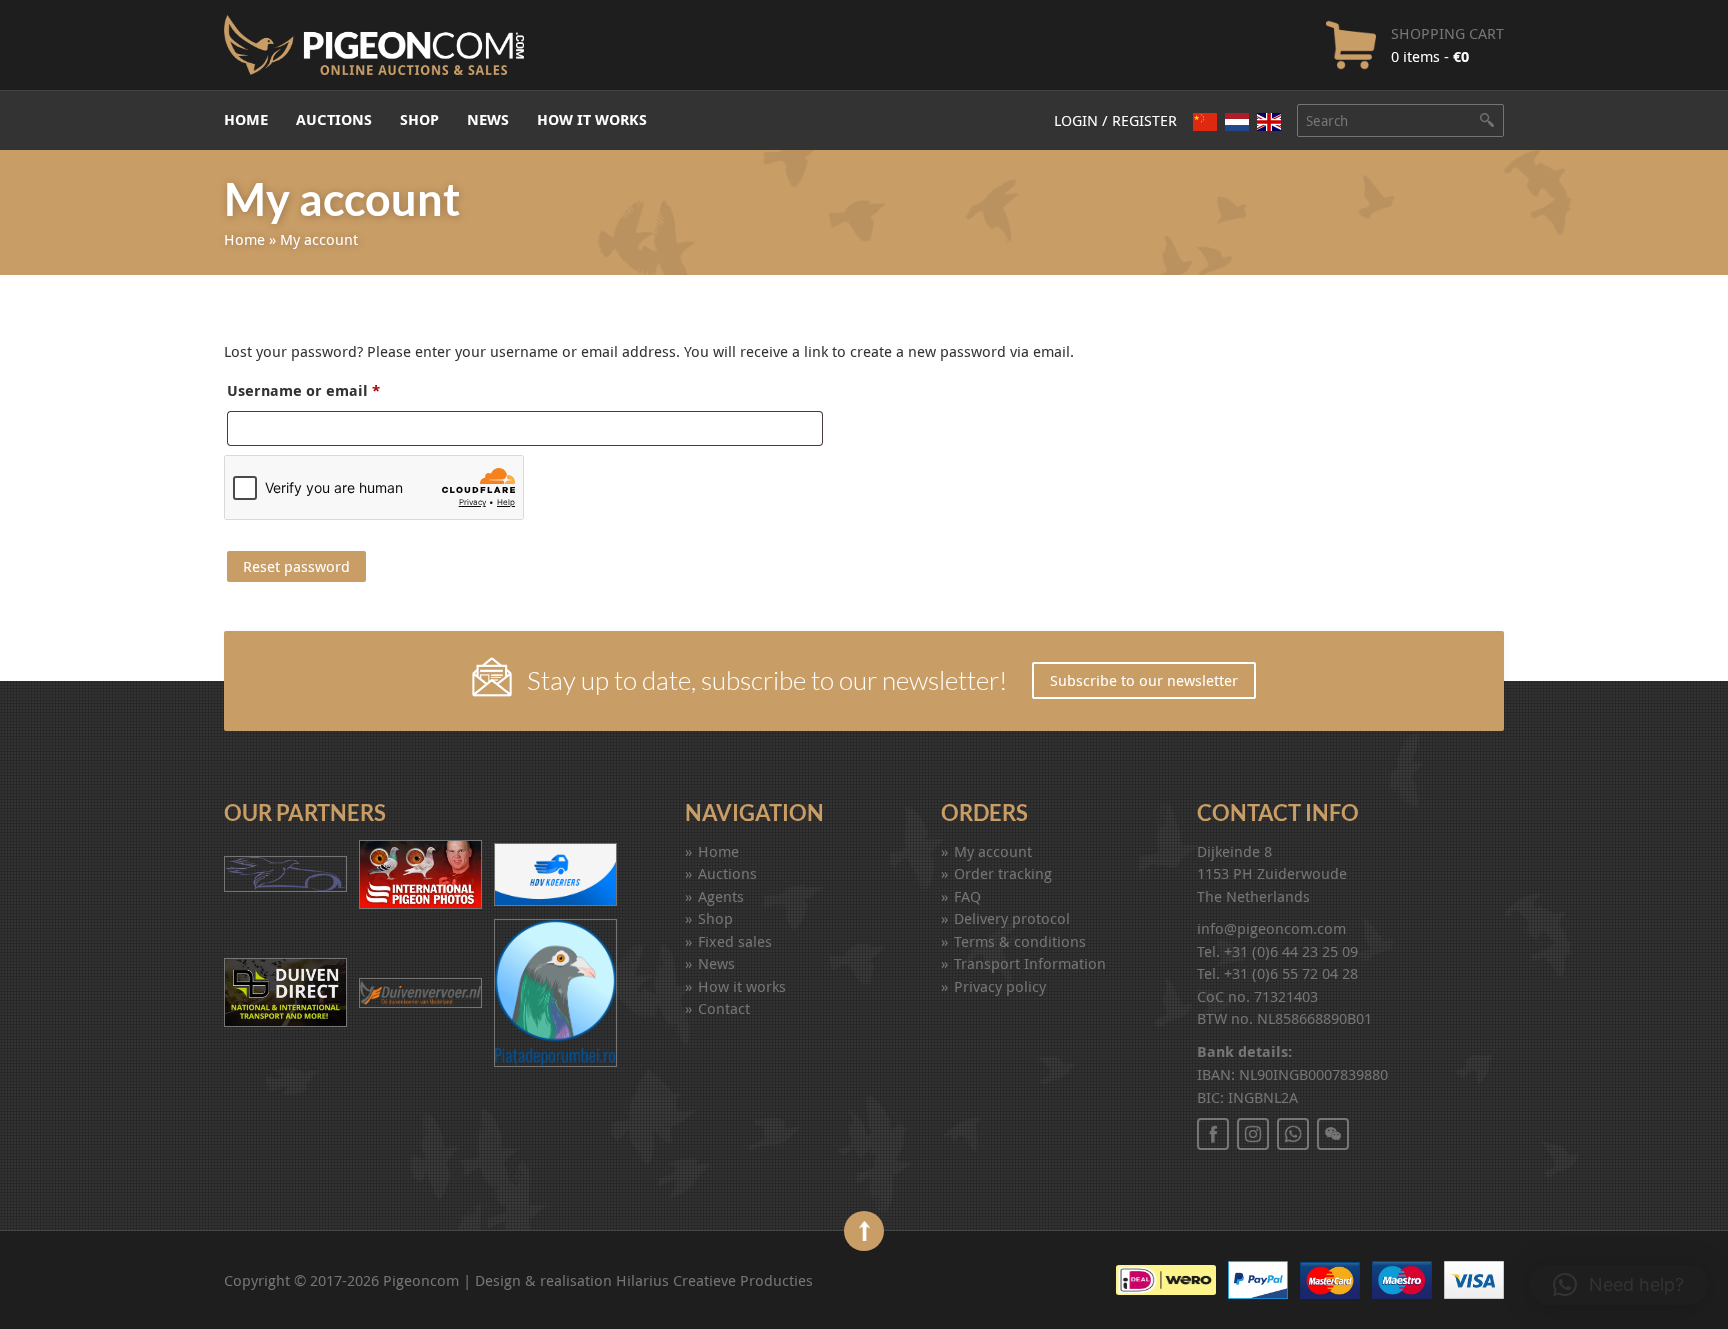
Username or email (347, 393)
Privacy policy (1000, 986)
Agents (721, 896)
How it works (592, 119)
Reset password (296, 566)
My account (993, 851)
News (488, 119)
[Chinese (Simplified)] (1205, 120)
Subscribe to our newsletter (1144, 680)
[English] (1269, 121)
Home (246, 119)
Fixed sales (735, 941)
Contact (724, 1008)
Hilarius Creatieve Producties (714, 1280)
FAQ (967, 896)
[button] (1618, 1285)
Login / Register (1115, 120)
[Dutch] (1237, 120)
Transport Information (1030, 963)
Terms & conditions (1020, 941)
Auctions (334, 119)
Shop (419, 119)
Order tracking (1003, 873)
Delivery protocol (1012, 918)
